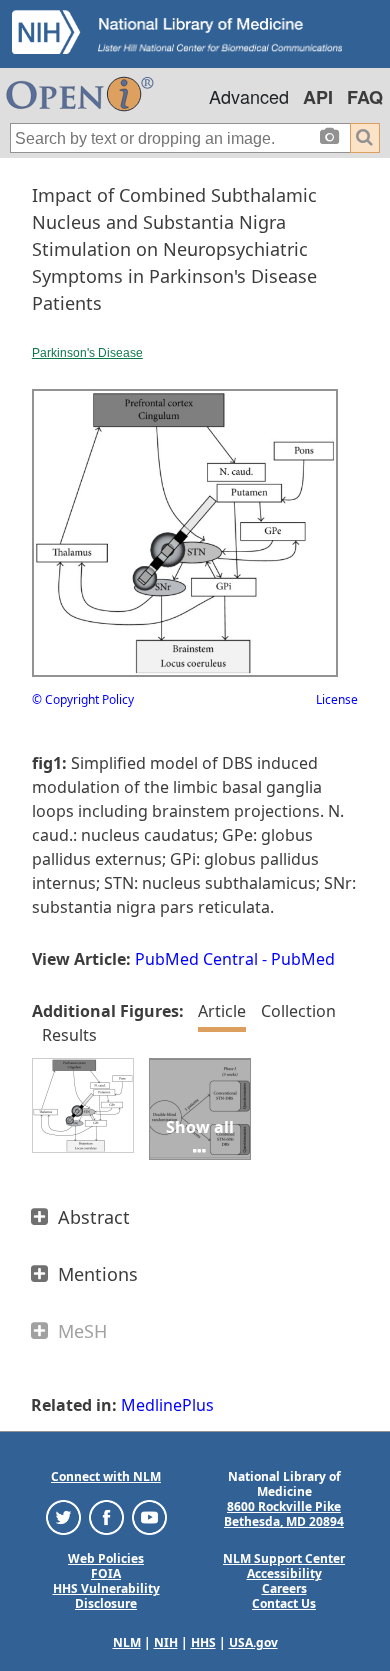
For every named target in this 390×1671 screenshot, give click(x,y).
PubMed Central (196, 959)
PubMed (303, 959)
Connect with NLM (106, 1476)
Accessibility (284, 1573)
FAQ (365, 97)
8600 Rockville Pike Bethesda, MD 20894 (284, 1514)
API (318, 97)
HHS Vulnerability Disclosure (106, 1596)
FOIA (106, 1573)
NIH (166, 1642)
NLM (127, 1642)
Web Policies (106, 1558)
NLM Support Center (284, 1558)
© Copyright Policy (83, 699)
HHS (203, 1642)
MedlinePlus (167, 1405)
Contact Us (284, 1603)
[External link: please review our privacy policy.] (63, 1516)
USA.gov (253, 1642)
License (337, 699)
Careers (284, 1588)
